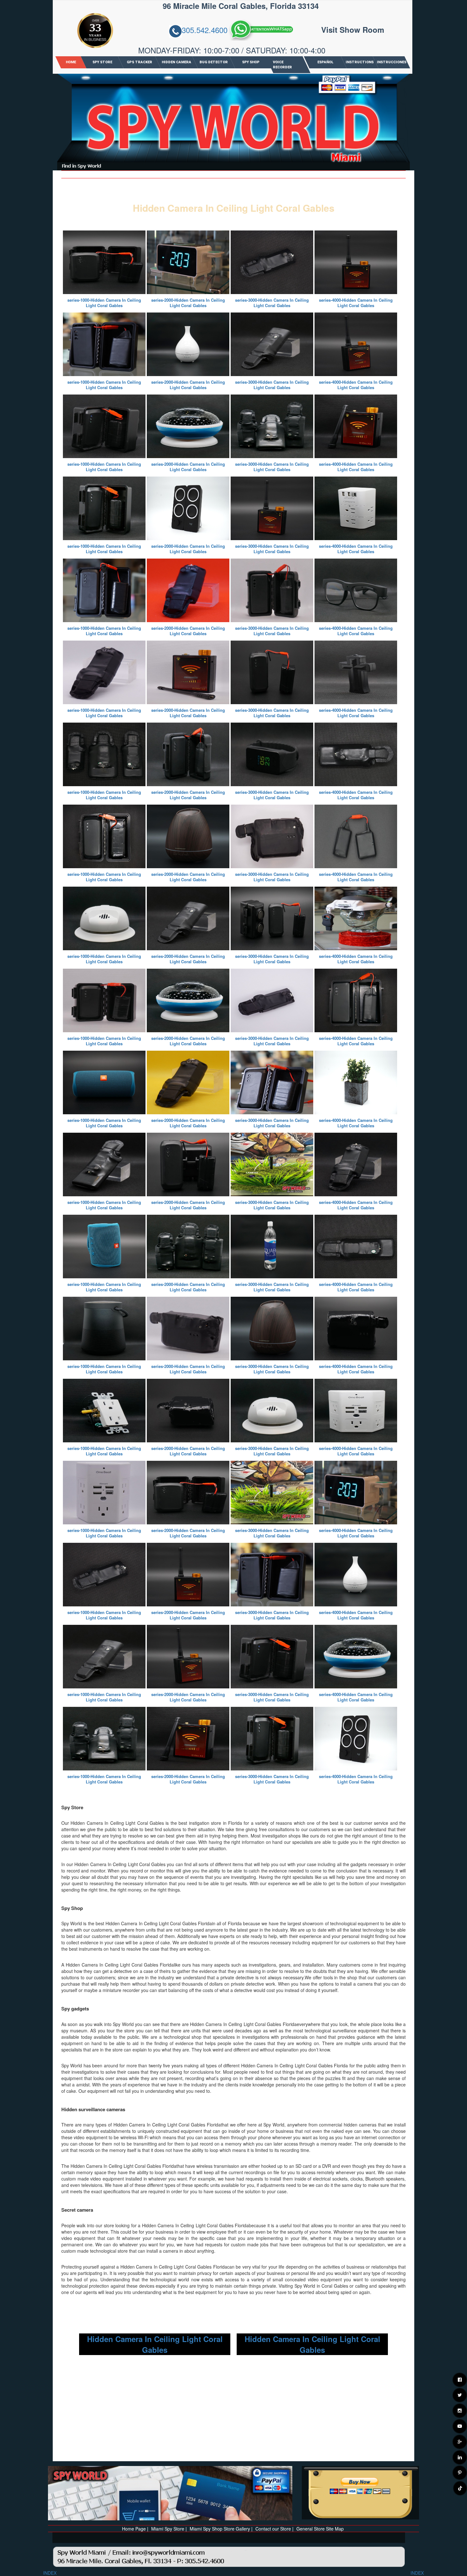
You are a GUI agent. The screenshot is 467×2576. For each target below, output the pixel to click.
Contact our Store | (274, 2529)
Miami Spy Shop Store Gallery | (221, 2529)
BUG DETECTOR (214, 62)
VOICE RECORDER (282, 65)
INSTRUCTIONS (360, 62)
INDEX (50, 2573)
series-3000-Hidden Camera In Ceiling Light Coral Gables (272, 303)
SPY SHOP (251, 62)
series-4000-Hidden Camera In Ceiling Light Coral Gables (356, 303)
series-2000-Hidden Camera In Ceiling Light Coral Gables (188, 303)
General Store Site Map (320, 2529)
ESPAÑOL (325, 62)
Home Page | (135, 2529)
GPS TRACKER (139, 62)
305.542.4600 (205, 30)
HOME (71, 62)
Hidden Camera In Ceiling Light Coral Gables (155, 2344)
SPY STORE (102, 62)
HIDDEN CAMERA (176, 62)
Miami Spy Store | (169, 2529)
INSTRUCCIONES (391, 62)
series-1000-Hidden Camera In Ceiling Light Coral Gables (104, 303)
